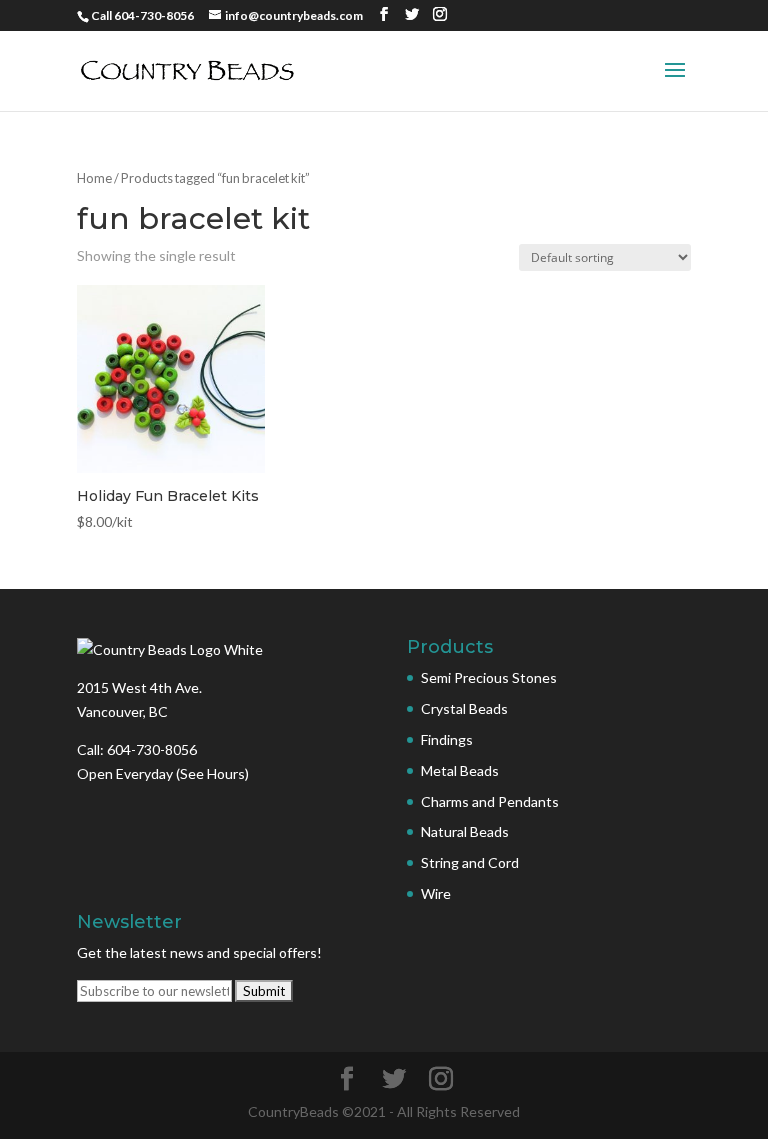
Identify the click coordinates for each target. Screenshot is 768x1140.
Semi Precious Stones (489, 677)
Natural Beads (465, 831)
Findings (447, 739)
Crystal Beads (464, 708)
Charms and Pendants (490, 801)
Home (94, 178)
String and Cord (470, 862)
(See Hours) (212, 773)
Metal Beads (460, 770)
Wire (436, 893)
